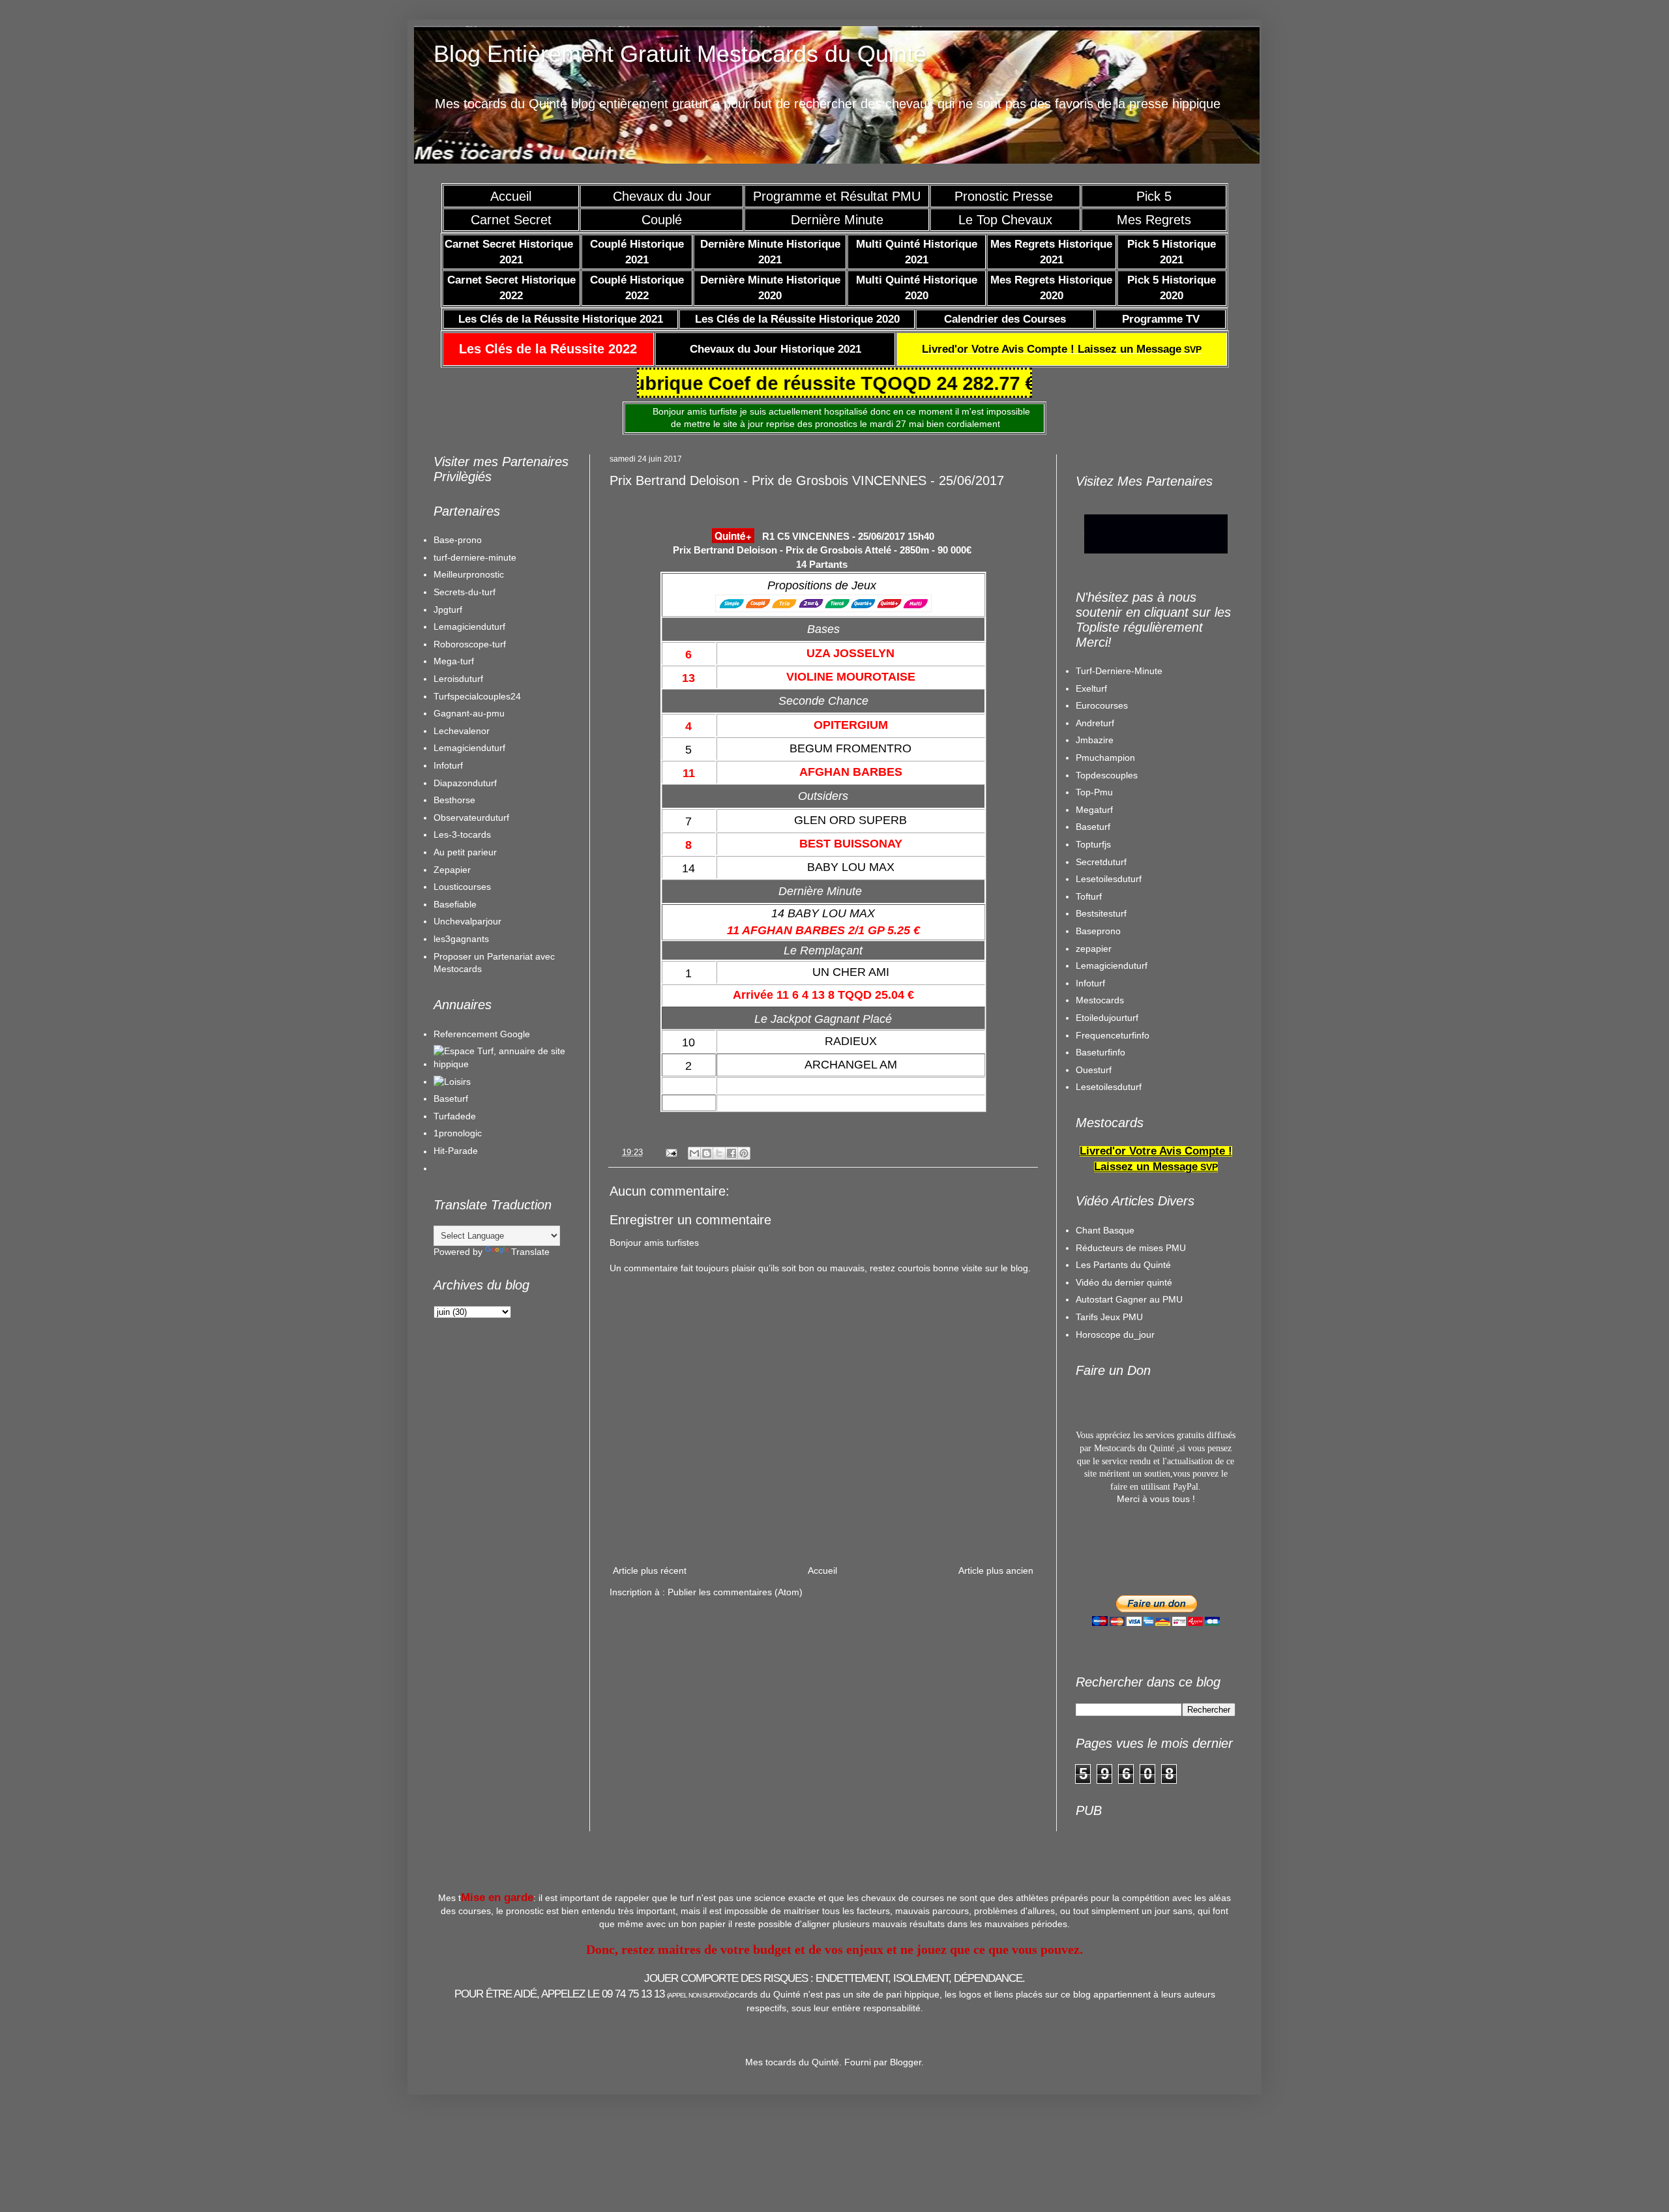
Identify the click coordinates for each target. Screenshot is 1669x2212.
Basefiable (455, 904)
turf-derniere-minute (475, 557)
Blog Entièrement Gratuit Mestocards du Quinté (680, 54)
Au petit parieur (465, 852)
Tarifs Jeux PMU (1109, 1317)
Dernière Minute (837, 220)
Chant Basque (1105, 1230)
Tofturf (1089, 896)
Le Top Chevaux (1005, 220)
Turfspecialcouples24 (477, 696)
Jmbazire (1095, 740)
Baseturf (451, 1099)
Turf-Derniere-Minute (1119, 671)
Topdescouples (1107, 775)
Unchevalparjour (467, 921)
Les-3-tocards (462, 834)
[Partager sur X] (719, 1153)
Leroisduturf (458, 679)
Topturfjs (1093, 844)
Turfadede (455, 1116)
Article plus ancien (996, 1571)
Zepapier (452, 870)
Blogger (906, 2062)
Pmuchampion (1105, 758)
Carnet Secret (511, 220)
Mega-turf (454, 661)
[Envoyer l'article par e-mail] (671, 1153)
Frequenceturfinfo (1113, 1035)
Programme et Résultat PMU (837, 196)
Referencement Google (482, 1034)
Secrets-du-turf (465, 592)
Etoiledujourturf (1107, 1018)
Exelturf (1091, 688)
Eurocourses (1102, 705)
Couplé (662, 220)
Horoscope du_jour (1115, 1335)
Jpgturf (448, 610)
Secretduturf (1101, 862)
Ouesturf (1094, 1070)
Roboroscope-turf (470, 644)
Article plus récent (650, 1571)
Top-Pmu (1094, 792)
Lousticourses (462, 887)
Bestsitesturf (1101, 913)
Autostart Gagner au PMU (1129, 1299)
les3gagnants (461, 939)
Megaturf (1094, 810)
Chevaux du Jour (662, 196)
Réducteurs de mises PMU (1131, 1248)
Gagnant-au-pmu (469, 713)
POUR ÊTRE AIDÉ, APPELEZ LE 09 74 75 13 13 (592, 1994)
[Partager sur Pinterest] (744, 1153)
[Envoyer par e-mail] (694, 1153)
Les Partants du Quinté (1123, 1265)
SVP (1062, 349)
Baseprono (1098, 931)
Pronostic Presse (1006, 196)
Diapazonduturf (465, 783)
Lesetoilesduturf (1109, 879)
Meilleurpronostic (469, 574)
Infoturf (448, 765)
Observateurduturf (471, 818)
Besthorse (454, 800)
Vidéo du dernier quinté (1124, 1282)
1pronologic (458, 1133)
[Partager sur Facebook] (731, 1153)
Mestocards (1100, 1000)
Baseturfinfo (1100, 1052)
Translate (530, 1252)
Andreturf (1095, 723)
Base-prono (458, 540)
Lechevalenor (462, 731)
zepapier (1094, 949)
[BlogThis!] (707, 1153)
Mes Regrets (1154, 220)
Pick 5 (1154, 196)
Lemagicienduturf (469, 627)
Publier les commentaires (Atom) (735, 1592)
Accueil (511, 196)
